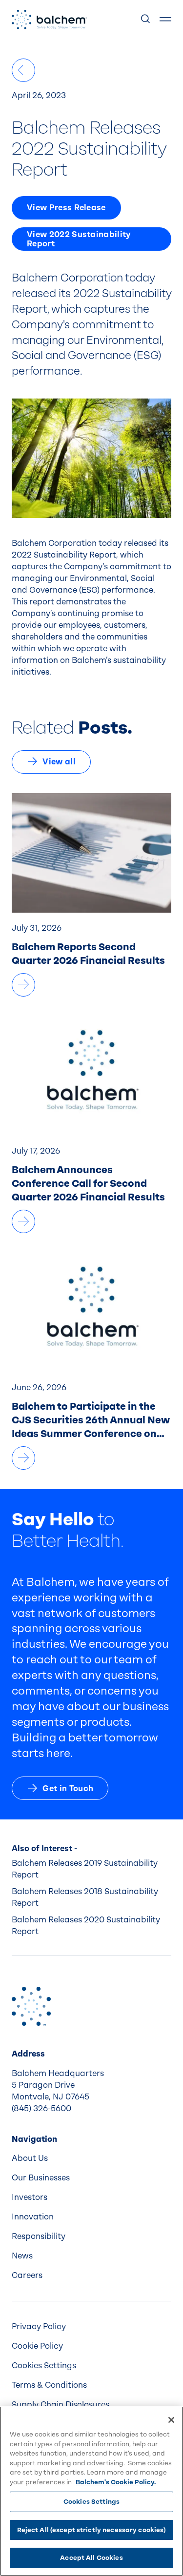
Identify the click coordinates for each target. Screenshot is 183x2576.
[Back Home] (49, 20)
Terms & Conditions (49, 2385)
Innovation (33, 2217)
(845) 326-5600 (41, 2108)
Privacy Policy (39, 2326)
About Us (30, 2158)
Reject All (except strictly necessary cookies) (92, 2530)
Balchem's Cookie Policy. (116, 2482)
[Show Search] (146, 20)
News (22, 2256)
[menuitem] (91, 2158)
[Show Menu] (165, 20)
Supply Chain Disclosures (61, 2405)
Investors (30, 2197)
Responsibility (39, 2236)
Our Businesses (41, 2178)
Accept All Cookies (91, 2558)
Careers (27, 2275)
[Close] (171, 2420)
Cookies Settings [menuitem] (44, 2366)
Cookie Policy (37, 2346)
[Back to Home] (31, 2006)
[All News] (23, 70)
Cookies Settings (91, 2502)
